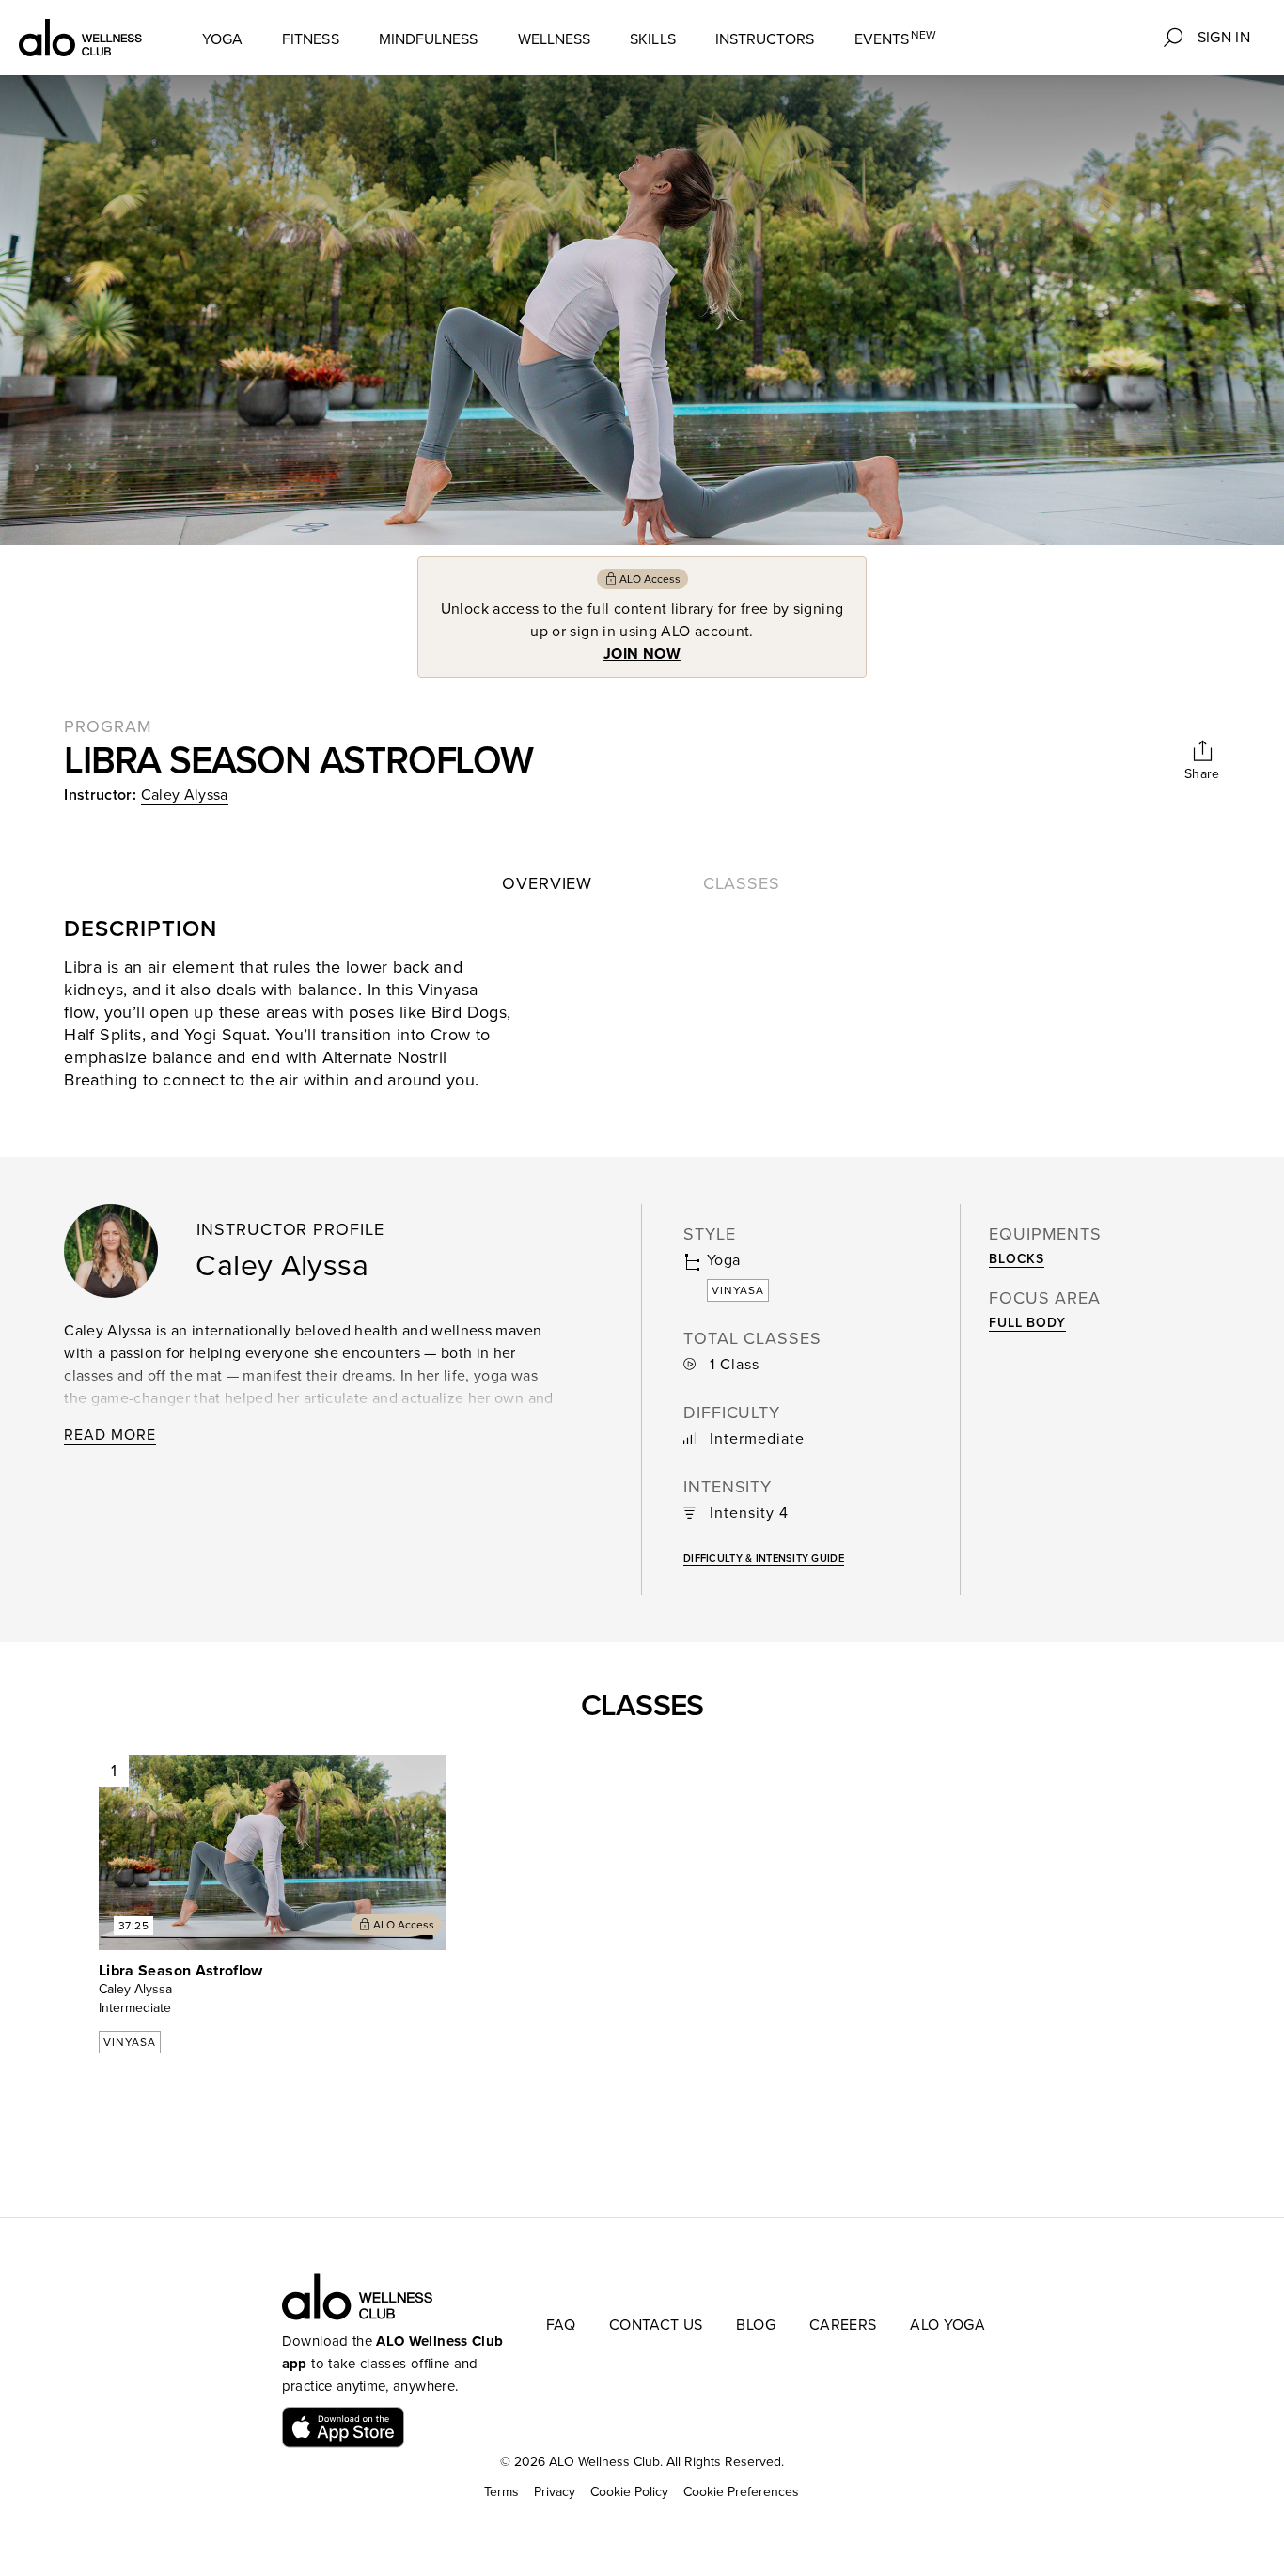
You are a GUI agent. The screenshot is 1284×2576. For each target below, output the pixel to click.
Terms (501, 2492)
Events (896, 39)
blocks (1017, 1259)
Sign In (1224, 38)
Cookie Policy (629, 2492)
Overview (547, 883)
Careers (843, 2325)
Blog (755, 2325)
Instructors (765, 39)
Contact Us (656, 2325)
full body (1027, 1323)
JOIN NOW (642, 654)
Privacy (555, 2492)
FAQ (561, 2325)
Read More (110, 1435)
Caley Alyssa (185, 795)
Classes (742, 883)
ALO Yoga (947, 2325)
